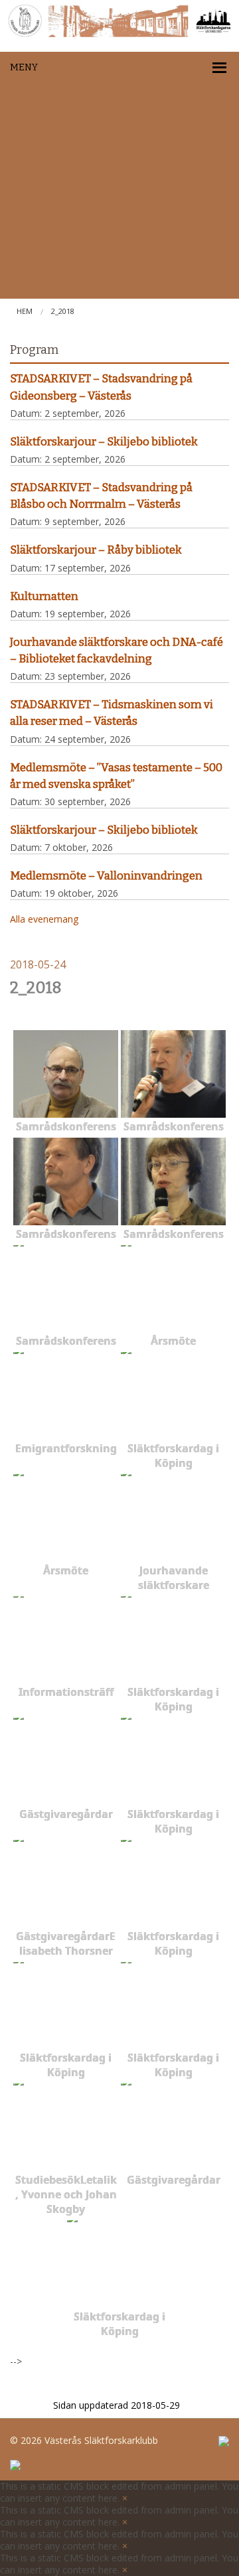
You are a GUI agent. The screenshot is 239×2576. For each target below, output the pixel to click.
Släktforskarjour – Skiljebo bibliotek (104, 441)
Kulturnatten (44, 596)
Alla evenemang (44, 919)
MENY (24, 67)
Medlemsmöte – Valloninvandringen (106, 875)
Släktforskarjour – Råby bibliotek (96, 550)
